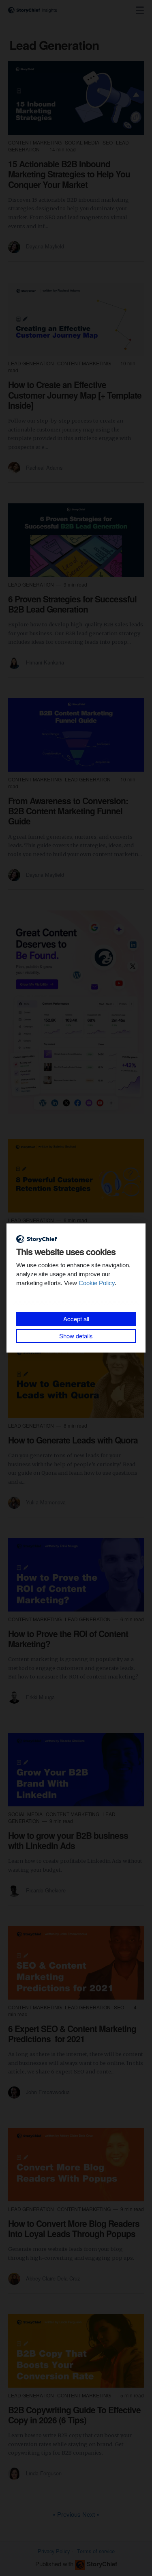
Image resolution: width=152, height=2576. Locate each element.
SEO (108, 142)
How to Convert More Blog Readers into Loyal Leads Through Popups (74, 2228)
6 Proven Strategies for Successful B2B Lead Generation (72, 604)
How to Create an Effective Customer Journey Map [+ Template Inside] (75, 395)
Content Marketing (35, 142)
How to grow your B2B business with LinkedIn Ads (68, 1840)
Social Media (83, 142)
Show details (76, 1336)
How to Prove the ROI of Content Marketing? (68, 1639)
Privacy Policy (54, 2551)
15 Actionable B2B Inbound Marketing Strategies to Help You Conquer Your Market (69, 174)
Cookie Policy (97, 1283)
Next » (91, 2514)
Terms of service (96, 2551)
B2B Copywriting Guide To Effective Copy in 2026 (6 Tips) (74, 2415)
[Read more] (76, 98)
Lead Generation (32, 363)
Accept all (76, 1319)
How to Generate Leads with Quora (73, 1440)
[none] (140, 11)
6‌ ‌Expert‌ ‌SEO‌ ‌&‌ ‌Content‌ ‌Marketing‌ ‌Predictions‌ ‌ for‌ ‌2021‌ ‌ (72, 2033)
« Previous (67, 2514)
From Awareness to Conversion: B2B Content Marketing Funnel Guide (68, 811)
